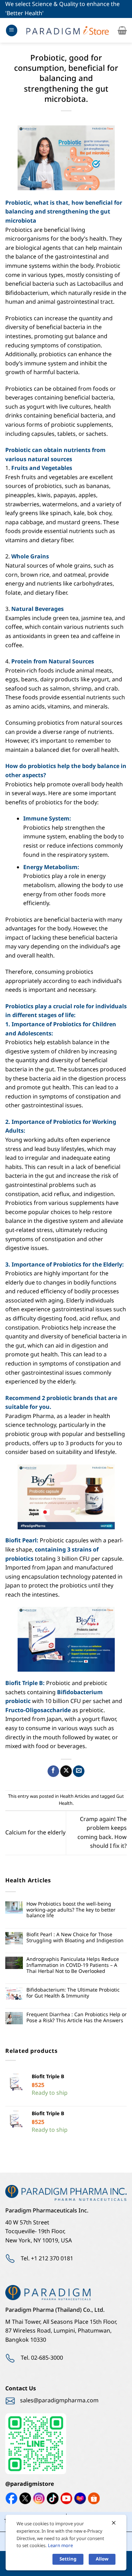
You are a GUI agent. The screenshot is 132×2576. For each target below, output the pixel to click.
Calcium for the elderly (35, 1833)
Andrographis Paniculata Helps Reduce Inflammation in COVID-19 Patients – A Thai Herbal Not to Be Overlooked (73, 1965)
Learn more (60, 2546)
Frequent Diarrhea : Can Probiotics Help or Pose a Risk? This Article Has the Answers (77, 2018)
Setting (68, 2559)
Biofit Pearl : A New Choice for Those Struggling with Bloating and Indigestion (75, 1938)
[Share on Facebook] (53, 1771)
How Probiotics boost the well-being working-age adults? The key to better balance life (71, 1910)
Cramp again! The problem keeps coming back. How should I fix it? (102, 1833)
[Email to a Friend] (79, 1771)
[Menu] (12, 30)
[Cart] (122, 30)
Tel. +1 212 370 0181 (47, 2259)
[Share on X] (66, 1771)
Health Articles (75, 1796)
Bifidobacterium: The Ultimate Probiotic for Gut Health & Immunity (73, 1993)
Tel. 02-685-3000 (42, 2358)
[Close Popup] (114, 2523)
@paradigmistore (30, 2484)
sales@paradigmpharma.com (59, 2401)
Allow (102, 2559)
